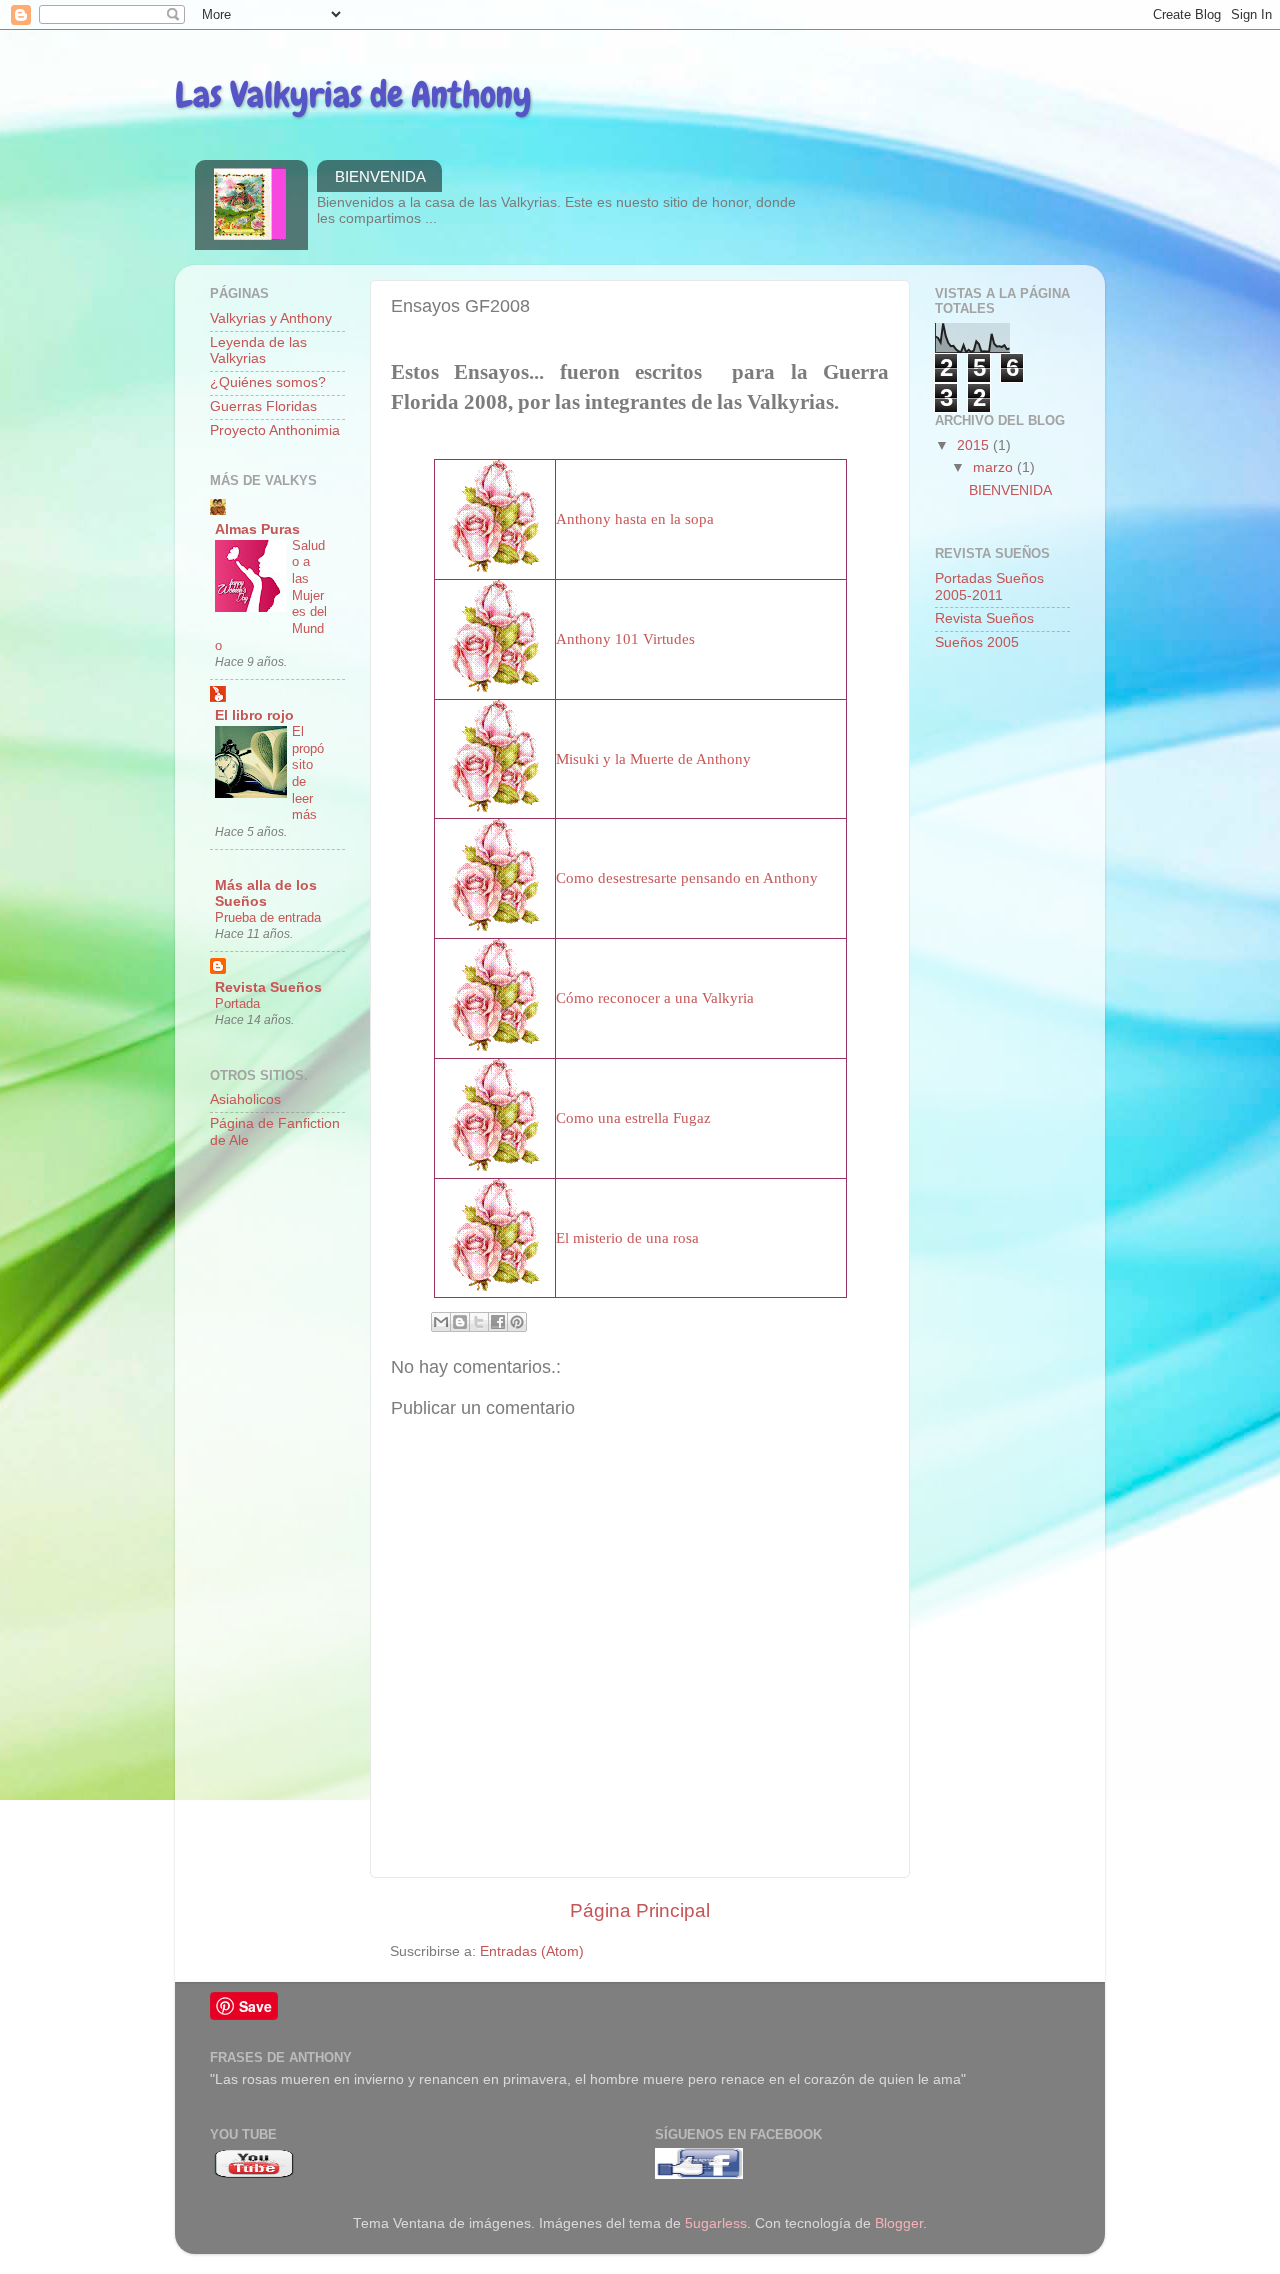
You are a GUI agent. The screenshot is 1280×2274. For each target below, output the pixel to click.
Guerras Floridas (263, 406)
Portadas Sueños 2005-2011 (989, 586)
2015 (975, 445)
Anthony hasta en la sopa (635, 519)
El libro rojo (254, 715)
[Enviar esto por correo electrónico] (441, 1322)
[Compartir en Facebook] (498, 1322)
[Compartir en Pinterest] (517, 1322)
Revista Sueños (268, 987)
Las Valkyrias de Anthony (353, 95)
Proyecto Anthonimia (275, 430)
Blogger (899, 2223)
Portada (237, 1003)
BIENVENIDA (380, 176)
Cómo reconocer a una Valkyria (655, 998)
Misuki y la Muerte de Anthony (653, 759)
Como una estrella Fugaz (633, 1118)
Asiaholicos (245, 1099)
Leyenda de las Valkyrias (258, 350)
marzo (995, 467)
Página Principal (640, 1910)
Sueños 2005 (977, 642)
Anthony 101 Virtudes (625, 639)
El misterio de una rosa (627, 1238)
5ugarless (716, 2223)
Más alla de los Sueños (266, 893)
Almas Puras (257, 529)
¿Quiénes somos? (268, 382)
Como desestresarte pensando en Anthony (687, 878)
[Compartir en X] (479, 1322)
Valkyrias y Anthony (271, 318)
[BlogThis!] (460, 1322)
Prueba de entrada (268, 917)
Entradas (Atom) (532, 1951)
